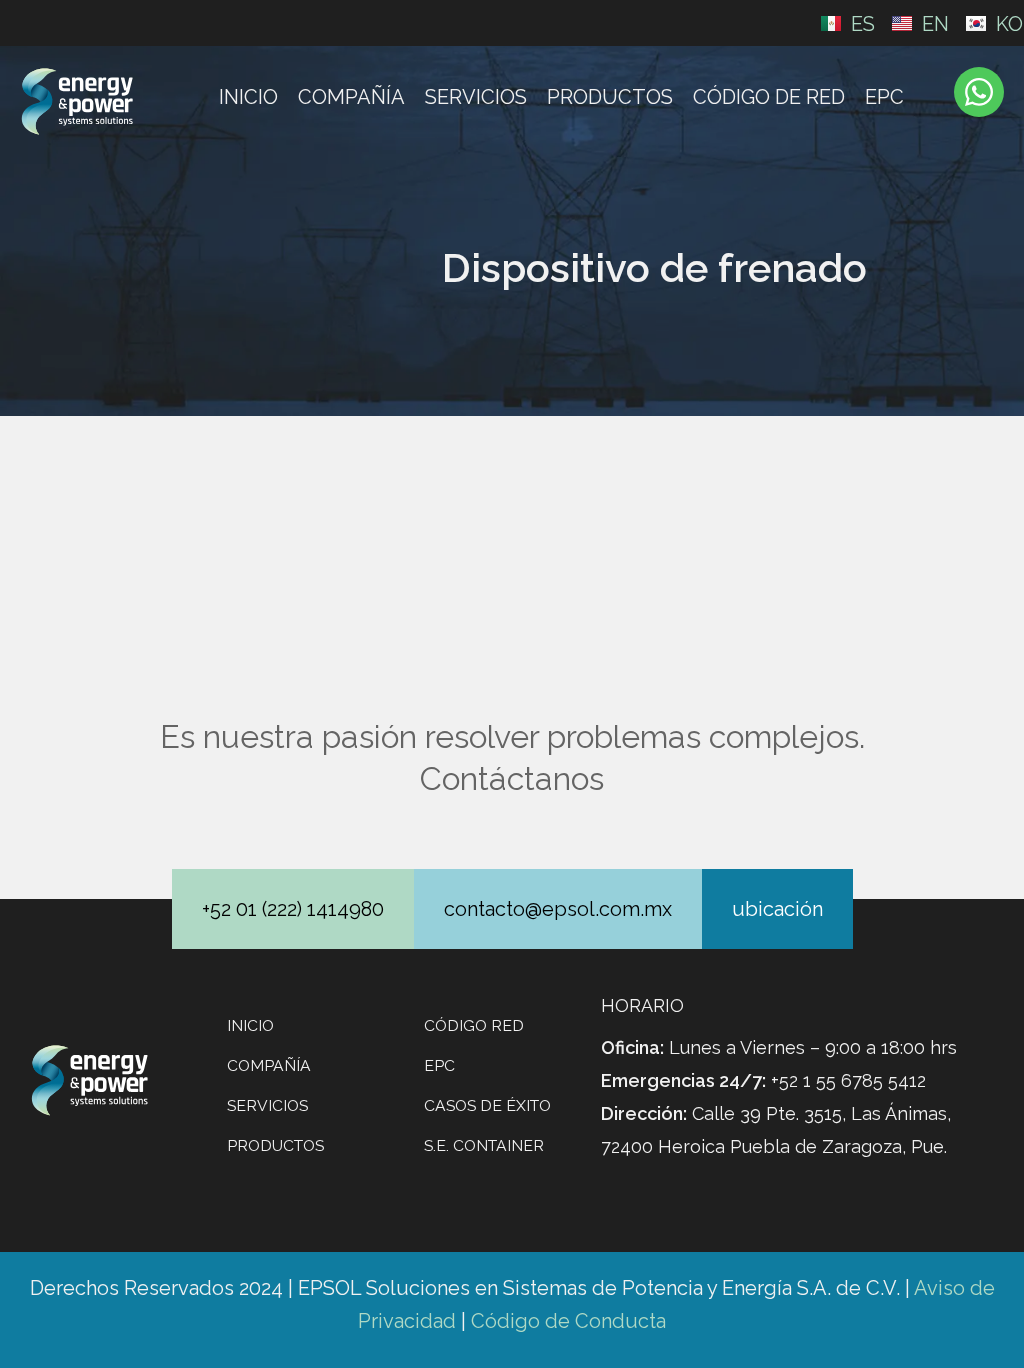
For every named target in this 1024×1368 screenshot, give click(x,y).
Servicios (476, 97)
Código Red (474, 1025)
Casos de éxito (487, 1105)
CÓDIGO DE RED (769, 97)
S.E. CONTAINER (484, 1145)
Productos (610, 97)
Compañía (351, 97)
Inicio (248, 97)
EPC (884, 97)
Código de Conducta (568, 1321)
